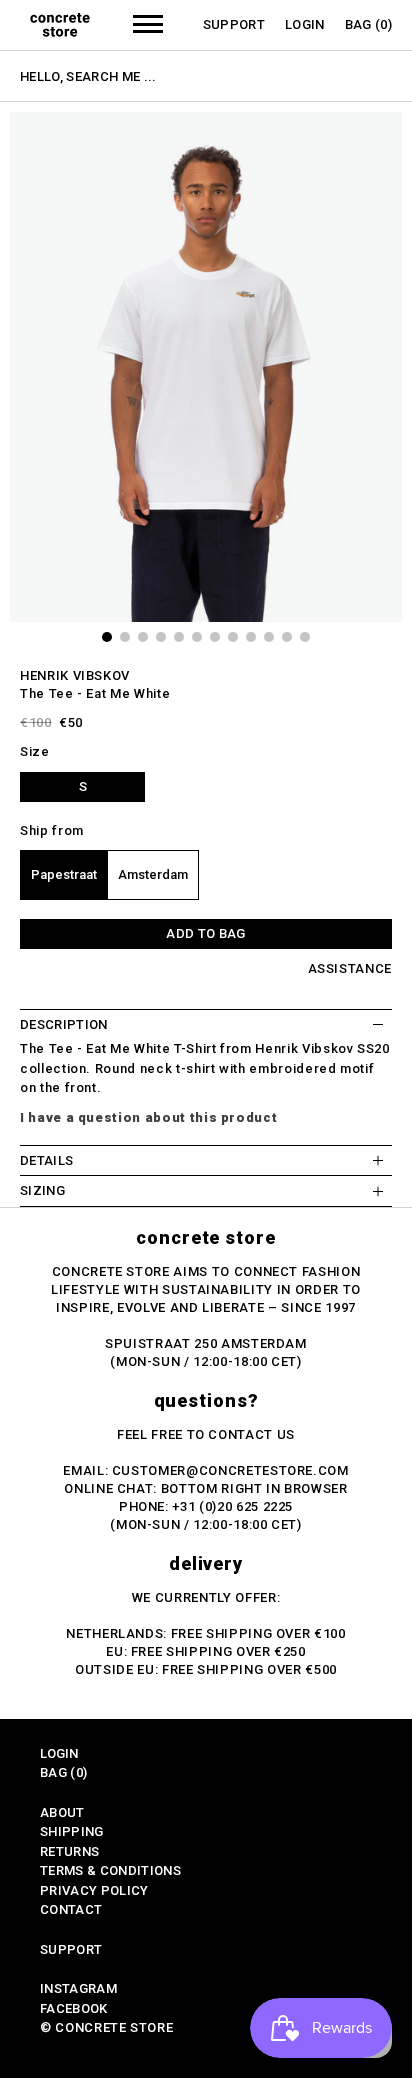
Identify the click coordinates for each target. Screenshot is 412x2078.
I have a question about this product (148, 1117)
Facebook (74, 2008)
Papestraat (64, 874)
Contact (71, 1909)
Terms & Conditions (110, 1870)
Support (234, 24)
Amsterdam (153, 874)
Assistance (350, 968)
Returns (69, 1851)
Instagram (78, 1988)
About (62, 1812)
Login (305, 24)
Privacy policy (94, 1890)
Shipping (72, 1831)
